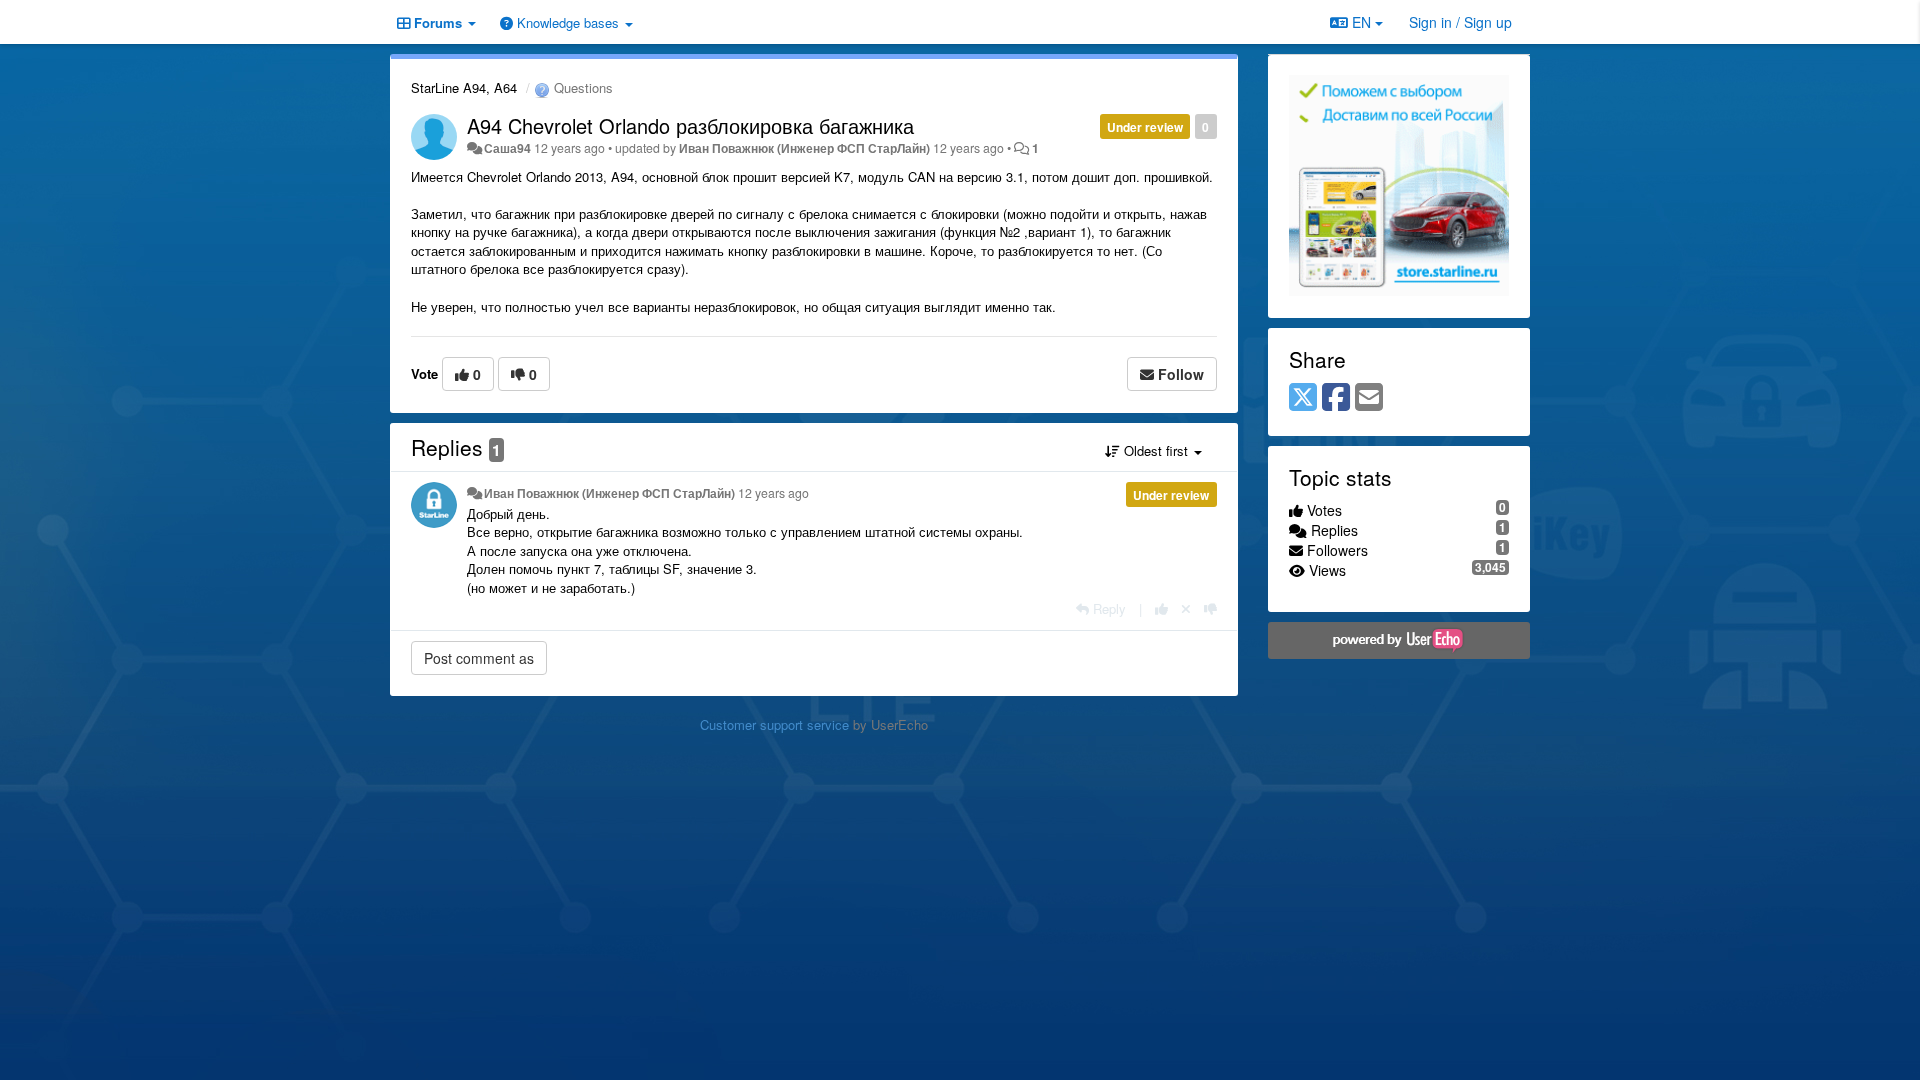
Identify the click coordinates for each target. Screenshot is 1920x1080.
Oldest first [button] (1156, 450)
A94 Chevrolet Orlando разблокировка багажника (690, 125)
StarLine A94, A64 (464, 87)
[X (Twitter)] (1303, 398)
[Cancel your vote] (1186, 608)
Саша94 (507, 148)
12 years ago (773, 493)
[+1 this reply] (1161, 608)
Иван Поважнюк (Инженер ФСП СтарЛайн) (804, 148)
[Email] (1369, 398)
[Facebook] (1336, 398)
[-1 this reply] (1210, 608)
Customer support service (774, 724)
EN (1361, 22)
